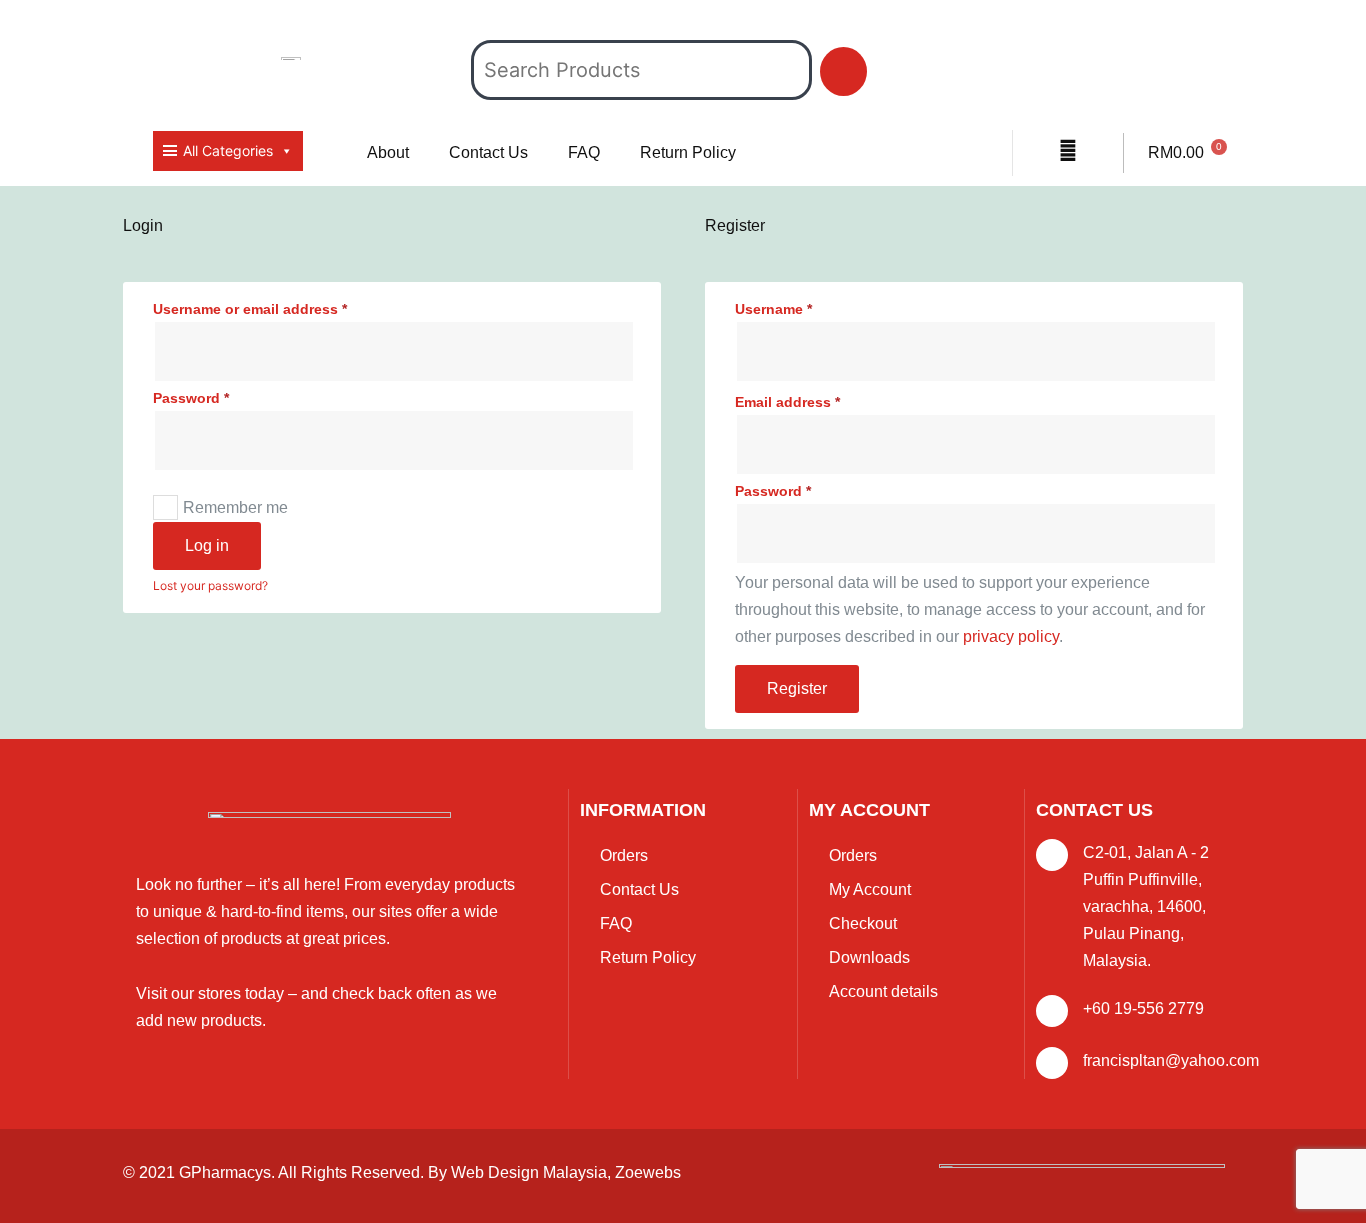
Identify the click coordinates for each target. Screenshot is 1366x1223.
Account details (883, 991)
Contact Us (488, 152)
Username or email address (250, 309)
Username (773, 309)
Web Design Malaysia (529, 1172)
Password (191, 398)
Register (797, 688)
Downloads (869, 957)
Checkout (863, 923)
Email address (787, 402)
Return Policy (688, 152)
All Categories (228, 150)
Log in (207, 545)
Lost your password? (210, 585)
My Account (870, 889)
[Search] (843, 71)
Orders (624, 855)
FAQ (584, 152)
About (388, 152)
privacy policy (1011, 636)
